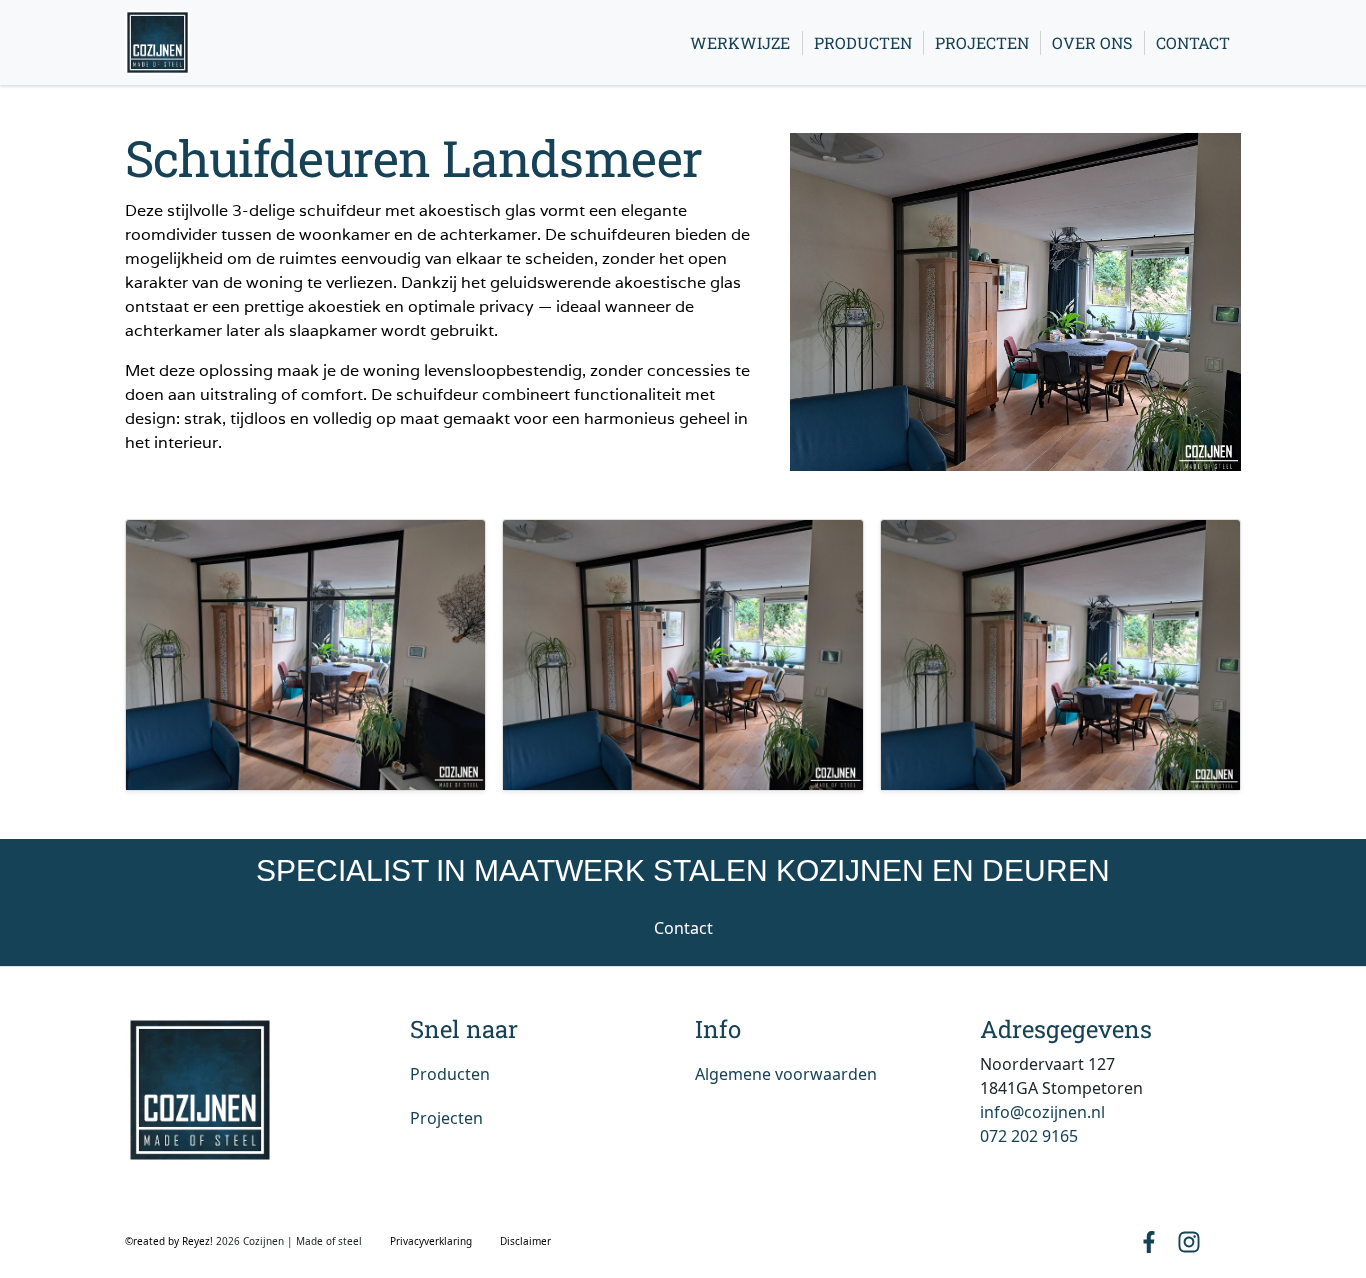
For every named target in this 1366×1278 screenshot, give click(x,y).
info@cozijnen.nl (1042, 1112)
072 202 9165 (1029, 1136)
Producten (863, 42)
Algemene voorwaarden (786, 1074)
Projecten (982, 42)
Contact (1193, 42)
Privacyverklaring (431, 1241)
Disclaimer (525, 1241)
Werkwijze (740, 42)
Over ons (1092, 42)
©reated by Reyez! (170, 1241)
